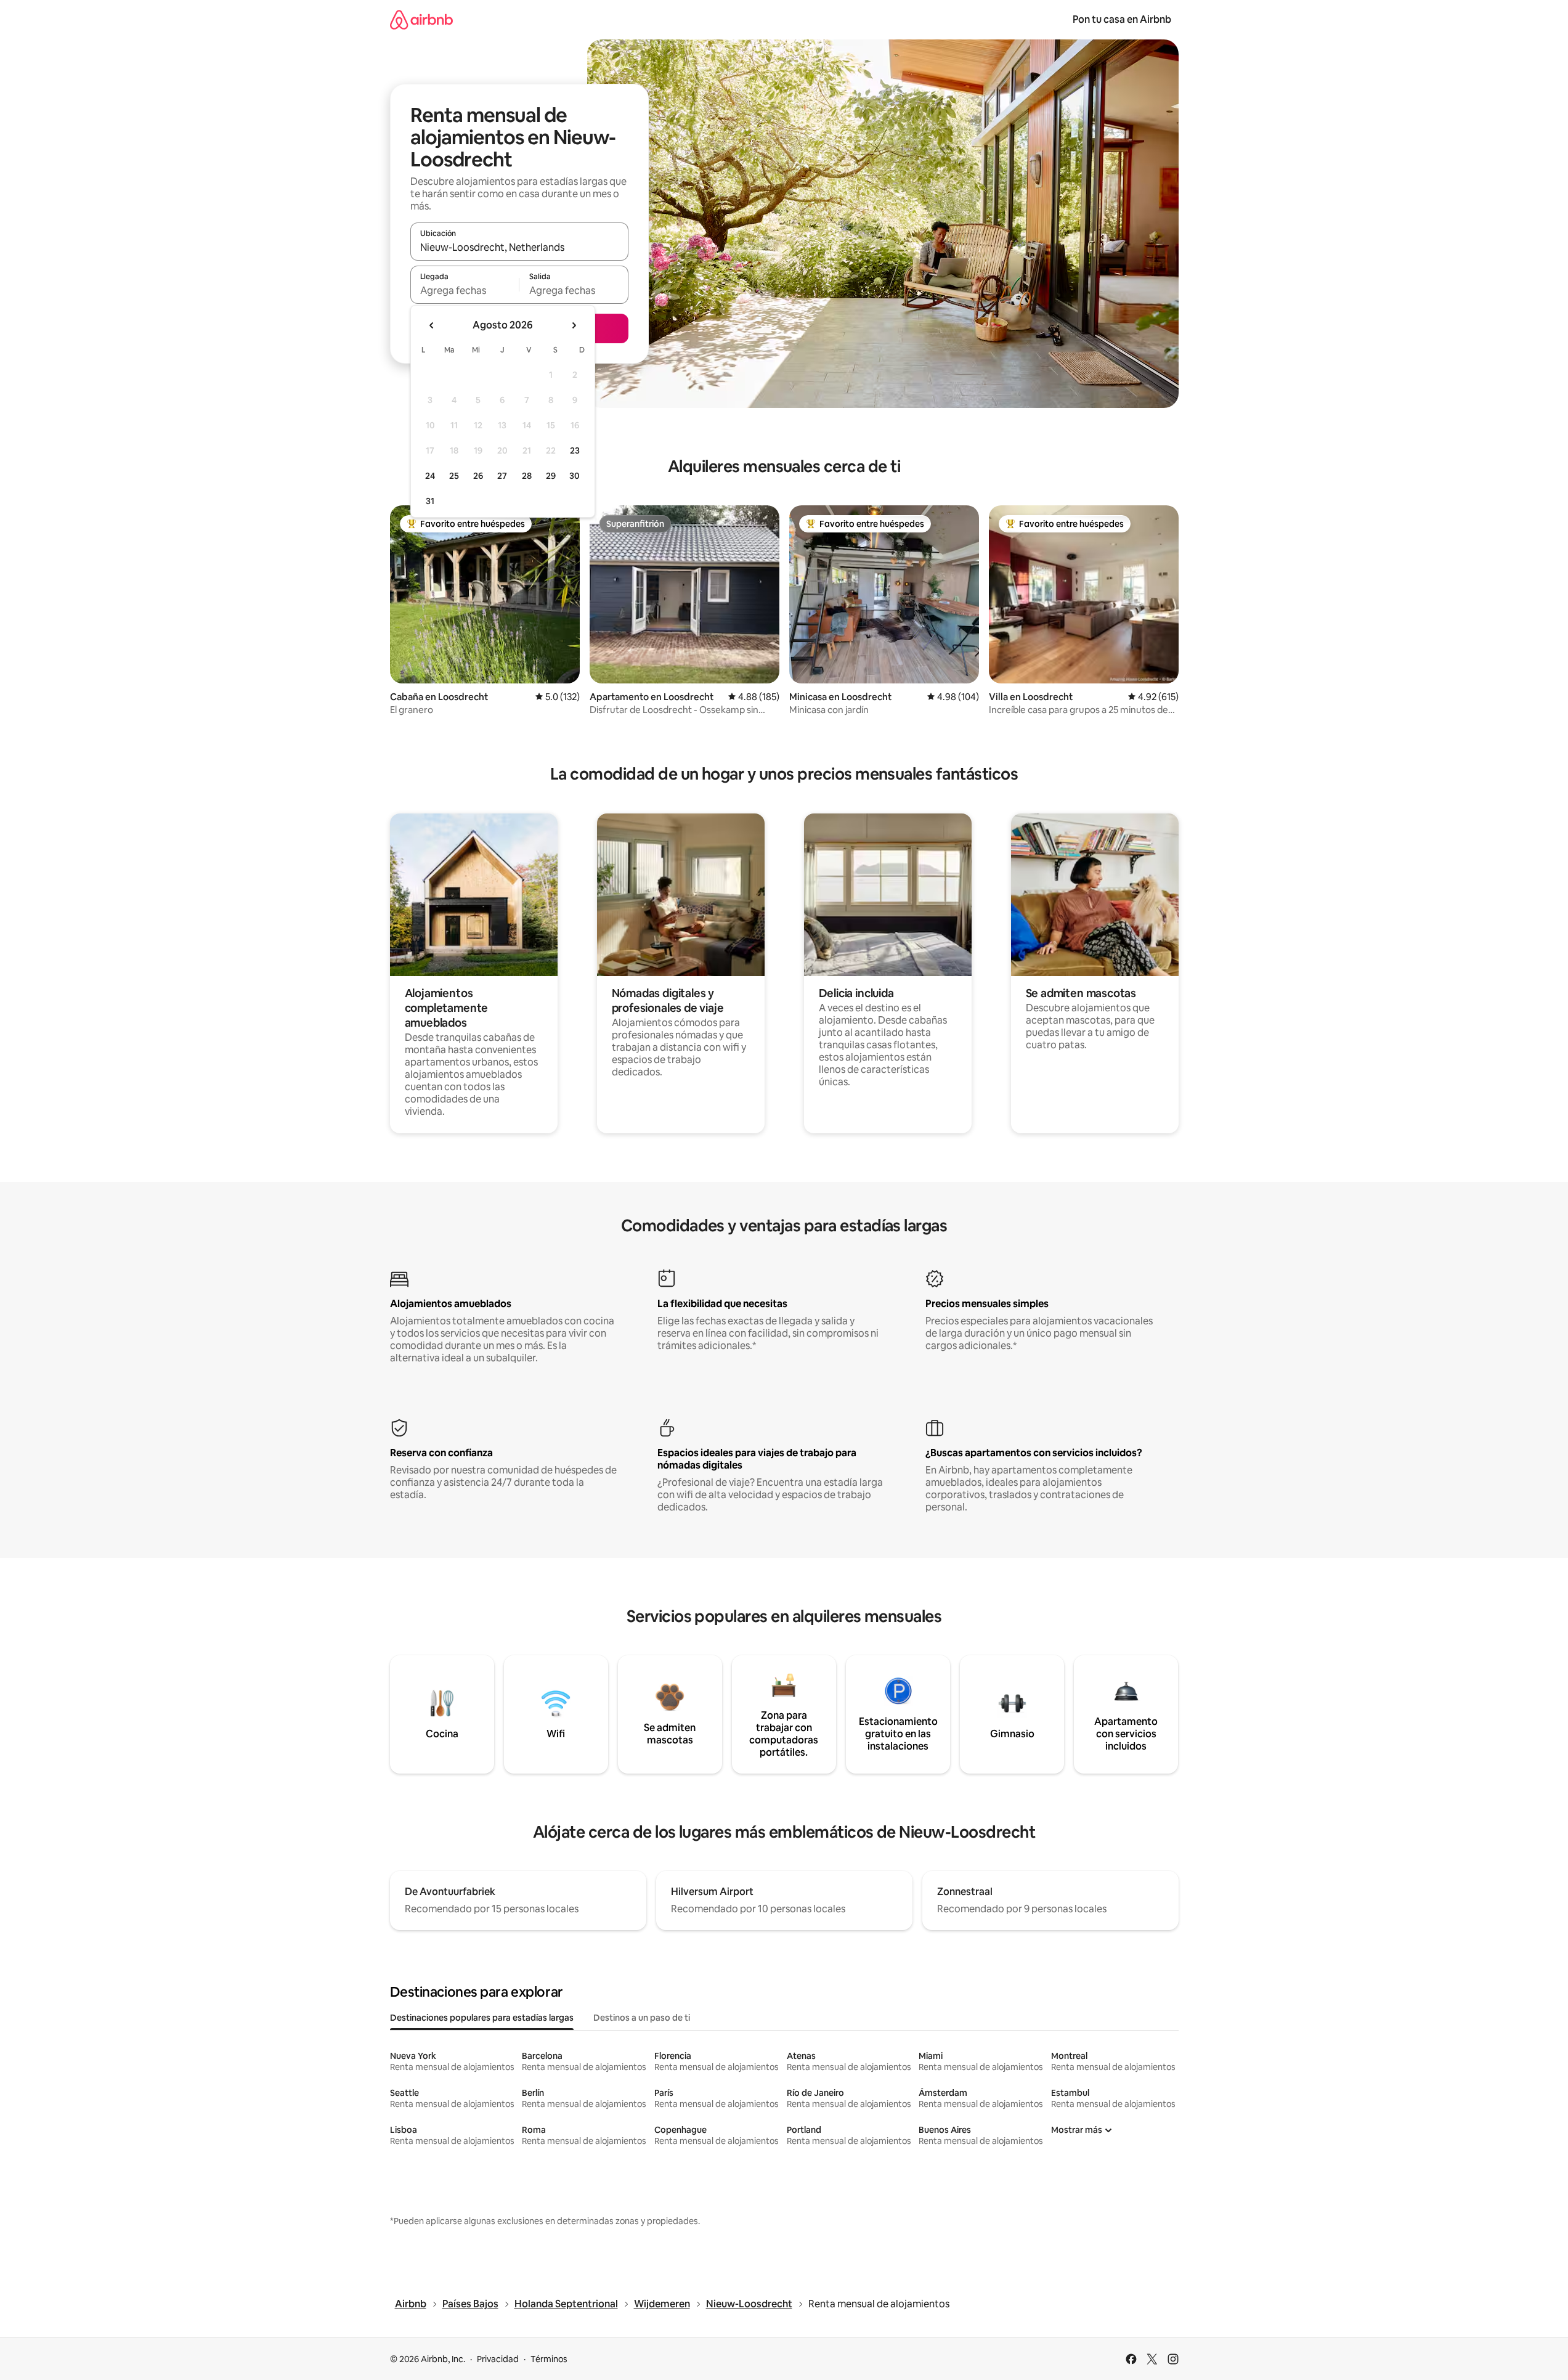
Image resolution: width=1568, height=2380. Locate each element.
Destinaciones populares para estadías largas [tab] (482, 2018)
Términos (549, 2359)
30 (575, 476)
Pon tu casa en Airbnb (1122, 19)
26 (478, 476)
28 (527, 476)
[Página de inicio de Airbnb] (421, 19)
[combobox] (519, 247)
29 (551, 476)
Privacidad (498, 2359)
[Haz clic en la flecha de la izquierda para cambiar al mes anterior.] (432, 325)
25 (454, 476)
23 (575, 450)
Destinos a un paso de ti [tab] (642, 2018)
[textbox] (465, 290)
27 (502, 476)
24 (430, 476)
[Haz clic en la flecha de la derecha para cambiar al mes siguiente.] (574, 325)
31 (430, 501)
